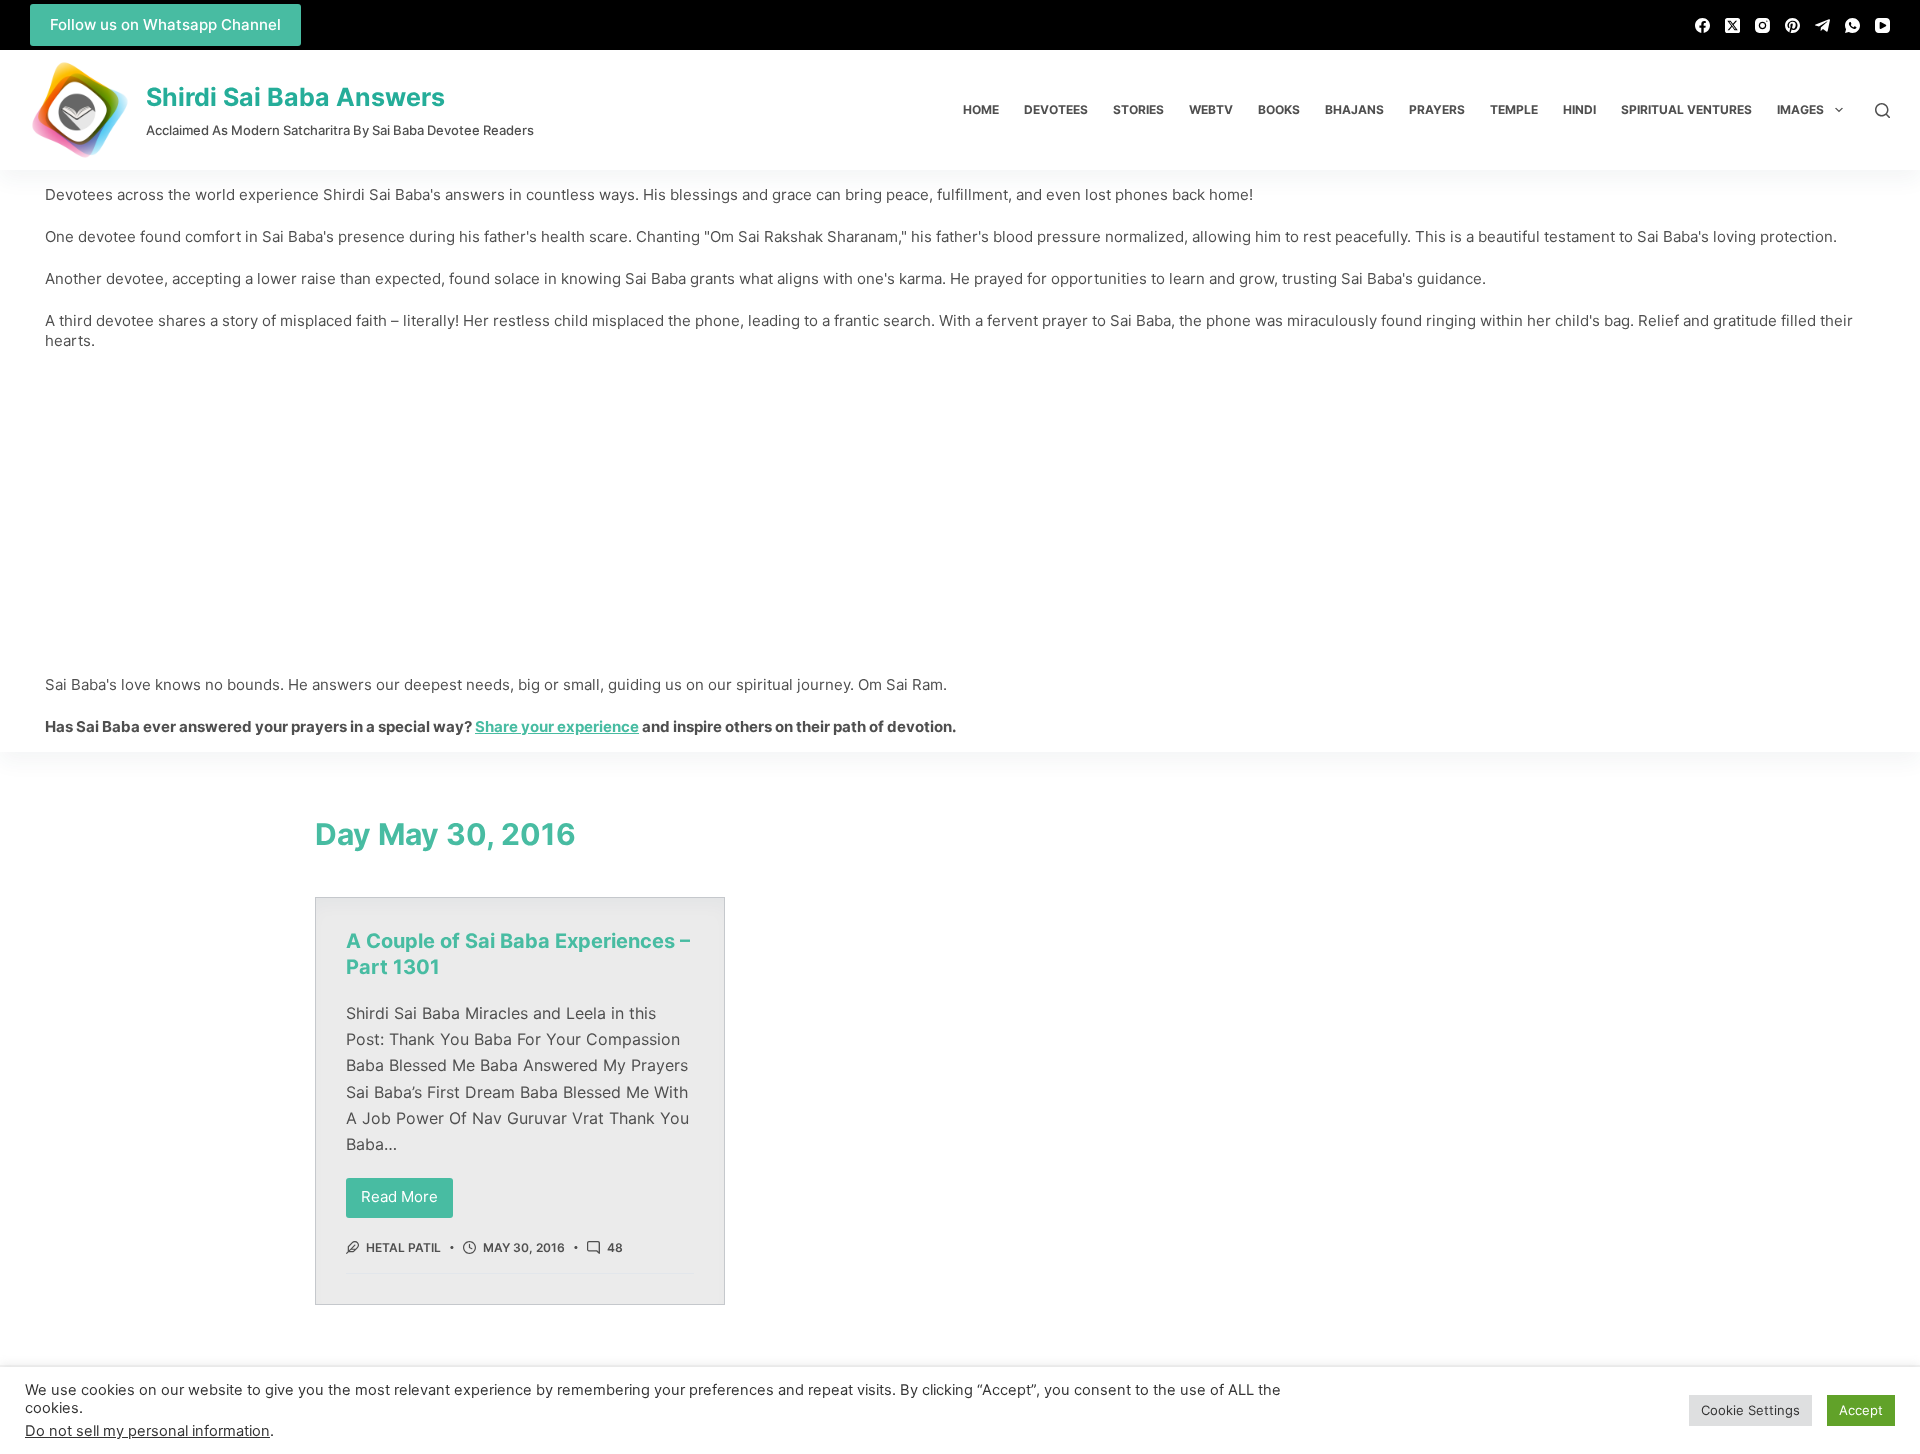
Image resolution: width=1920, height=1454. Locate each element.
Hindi (1579, 109)
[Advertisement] (960, 513)
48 (615, 1247)
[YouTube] (1882, 25)
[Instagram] (1762, 25)
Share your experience (557, 726)
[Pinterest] (1792, 25)
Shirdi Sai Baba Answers (295, 97)
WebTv (1211, 109)
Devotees (1056, 109)
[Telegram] (1822, 25)
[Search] (1882, 110)
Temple (1514, 109)
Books (1279, 109)
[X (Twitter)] (1732, 25)
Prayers (1437, 109)
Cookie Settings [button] (1750, 1410)
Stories (1138, 109)
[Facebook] (1702, 25)
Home (981, 109)
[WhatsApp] (1852, 25)
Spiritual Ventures (1686, 109)
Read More (407, 1192)
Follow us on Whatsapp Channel (165, 24)
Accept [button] (1861, 1410)
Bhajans (1354, 109)
